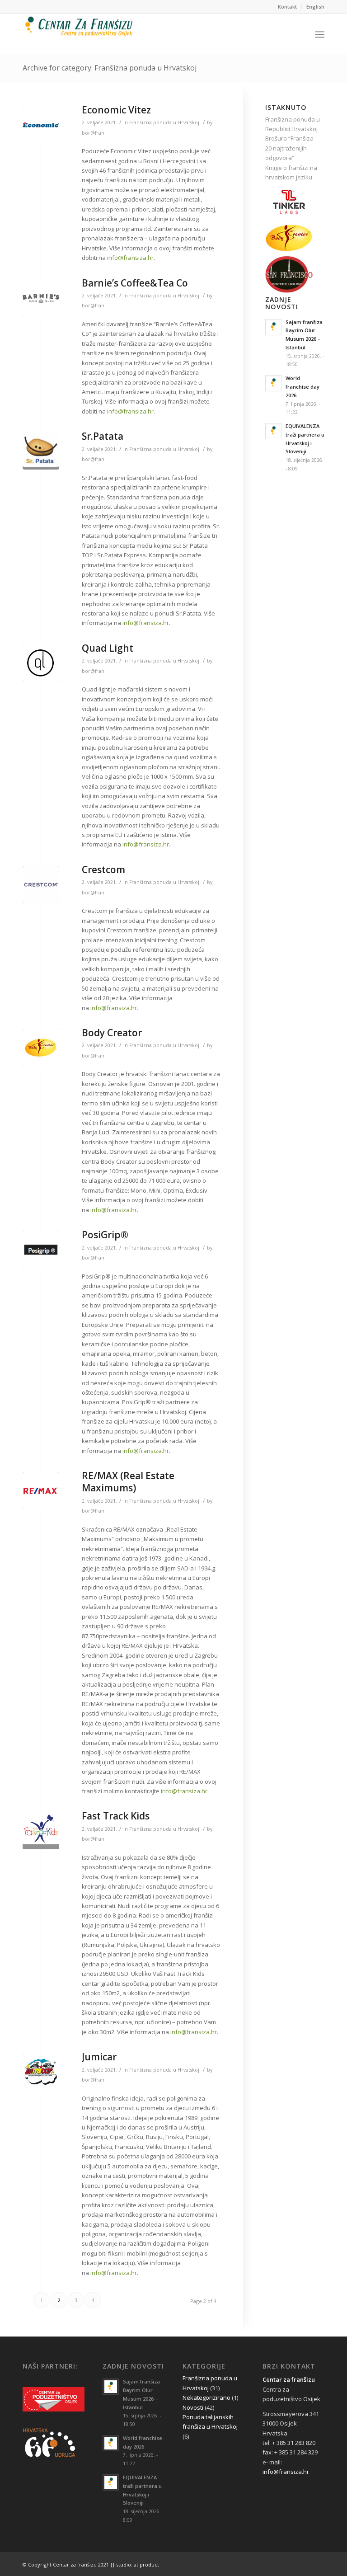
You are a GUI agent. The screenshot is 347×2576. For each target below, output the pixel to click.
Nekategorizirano (206, 2397)
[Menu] (320, 34)
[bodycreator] (41, 1048)
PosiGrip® (105, 1235)
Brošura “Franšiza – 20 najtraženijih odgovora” (292, 148)
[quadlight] (41, 663)
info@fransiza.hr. (114, 1008)
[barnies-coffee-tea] (41, 298)
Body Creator (112, 1033)
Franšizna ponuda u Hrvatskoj (164, 122)
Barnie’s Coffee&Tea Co (135, 283)
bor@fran (93, 133)
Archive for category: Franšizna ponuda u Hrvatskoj (110, 68)
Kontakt (287, 7)
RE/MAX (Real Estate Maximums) (128, 1482)
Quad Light (108, 648)
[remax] (41, 1491)
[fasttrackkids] (41, 1831)
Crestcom (103, 870)
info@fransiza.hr (130, 258)
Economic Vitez (116, 110)
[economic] (41, 125)
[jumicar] (41, 2072)
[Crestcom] (41, 885)
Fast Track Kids (116, 1816)
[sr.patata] (41, 451)
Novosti (193, 2407)
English (315, 7)
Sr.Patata (103, 436)
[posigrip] (41, 1250)
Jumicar (99, 2057)
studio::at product (138, 2564)
